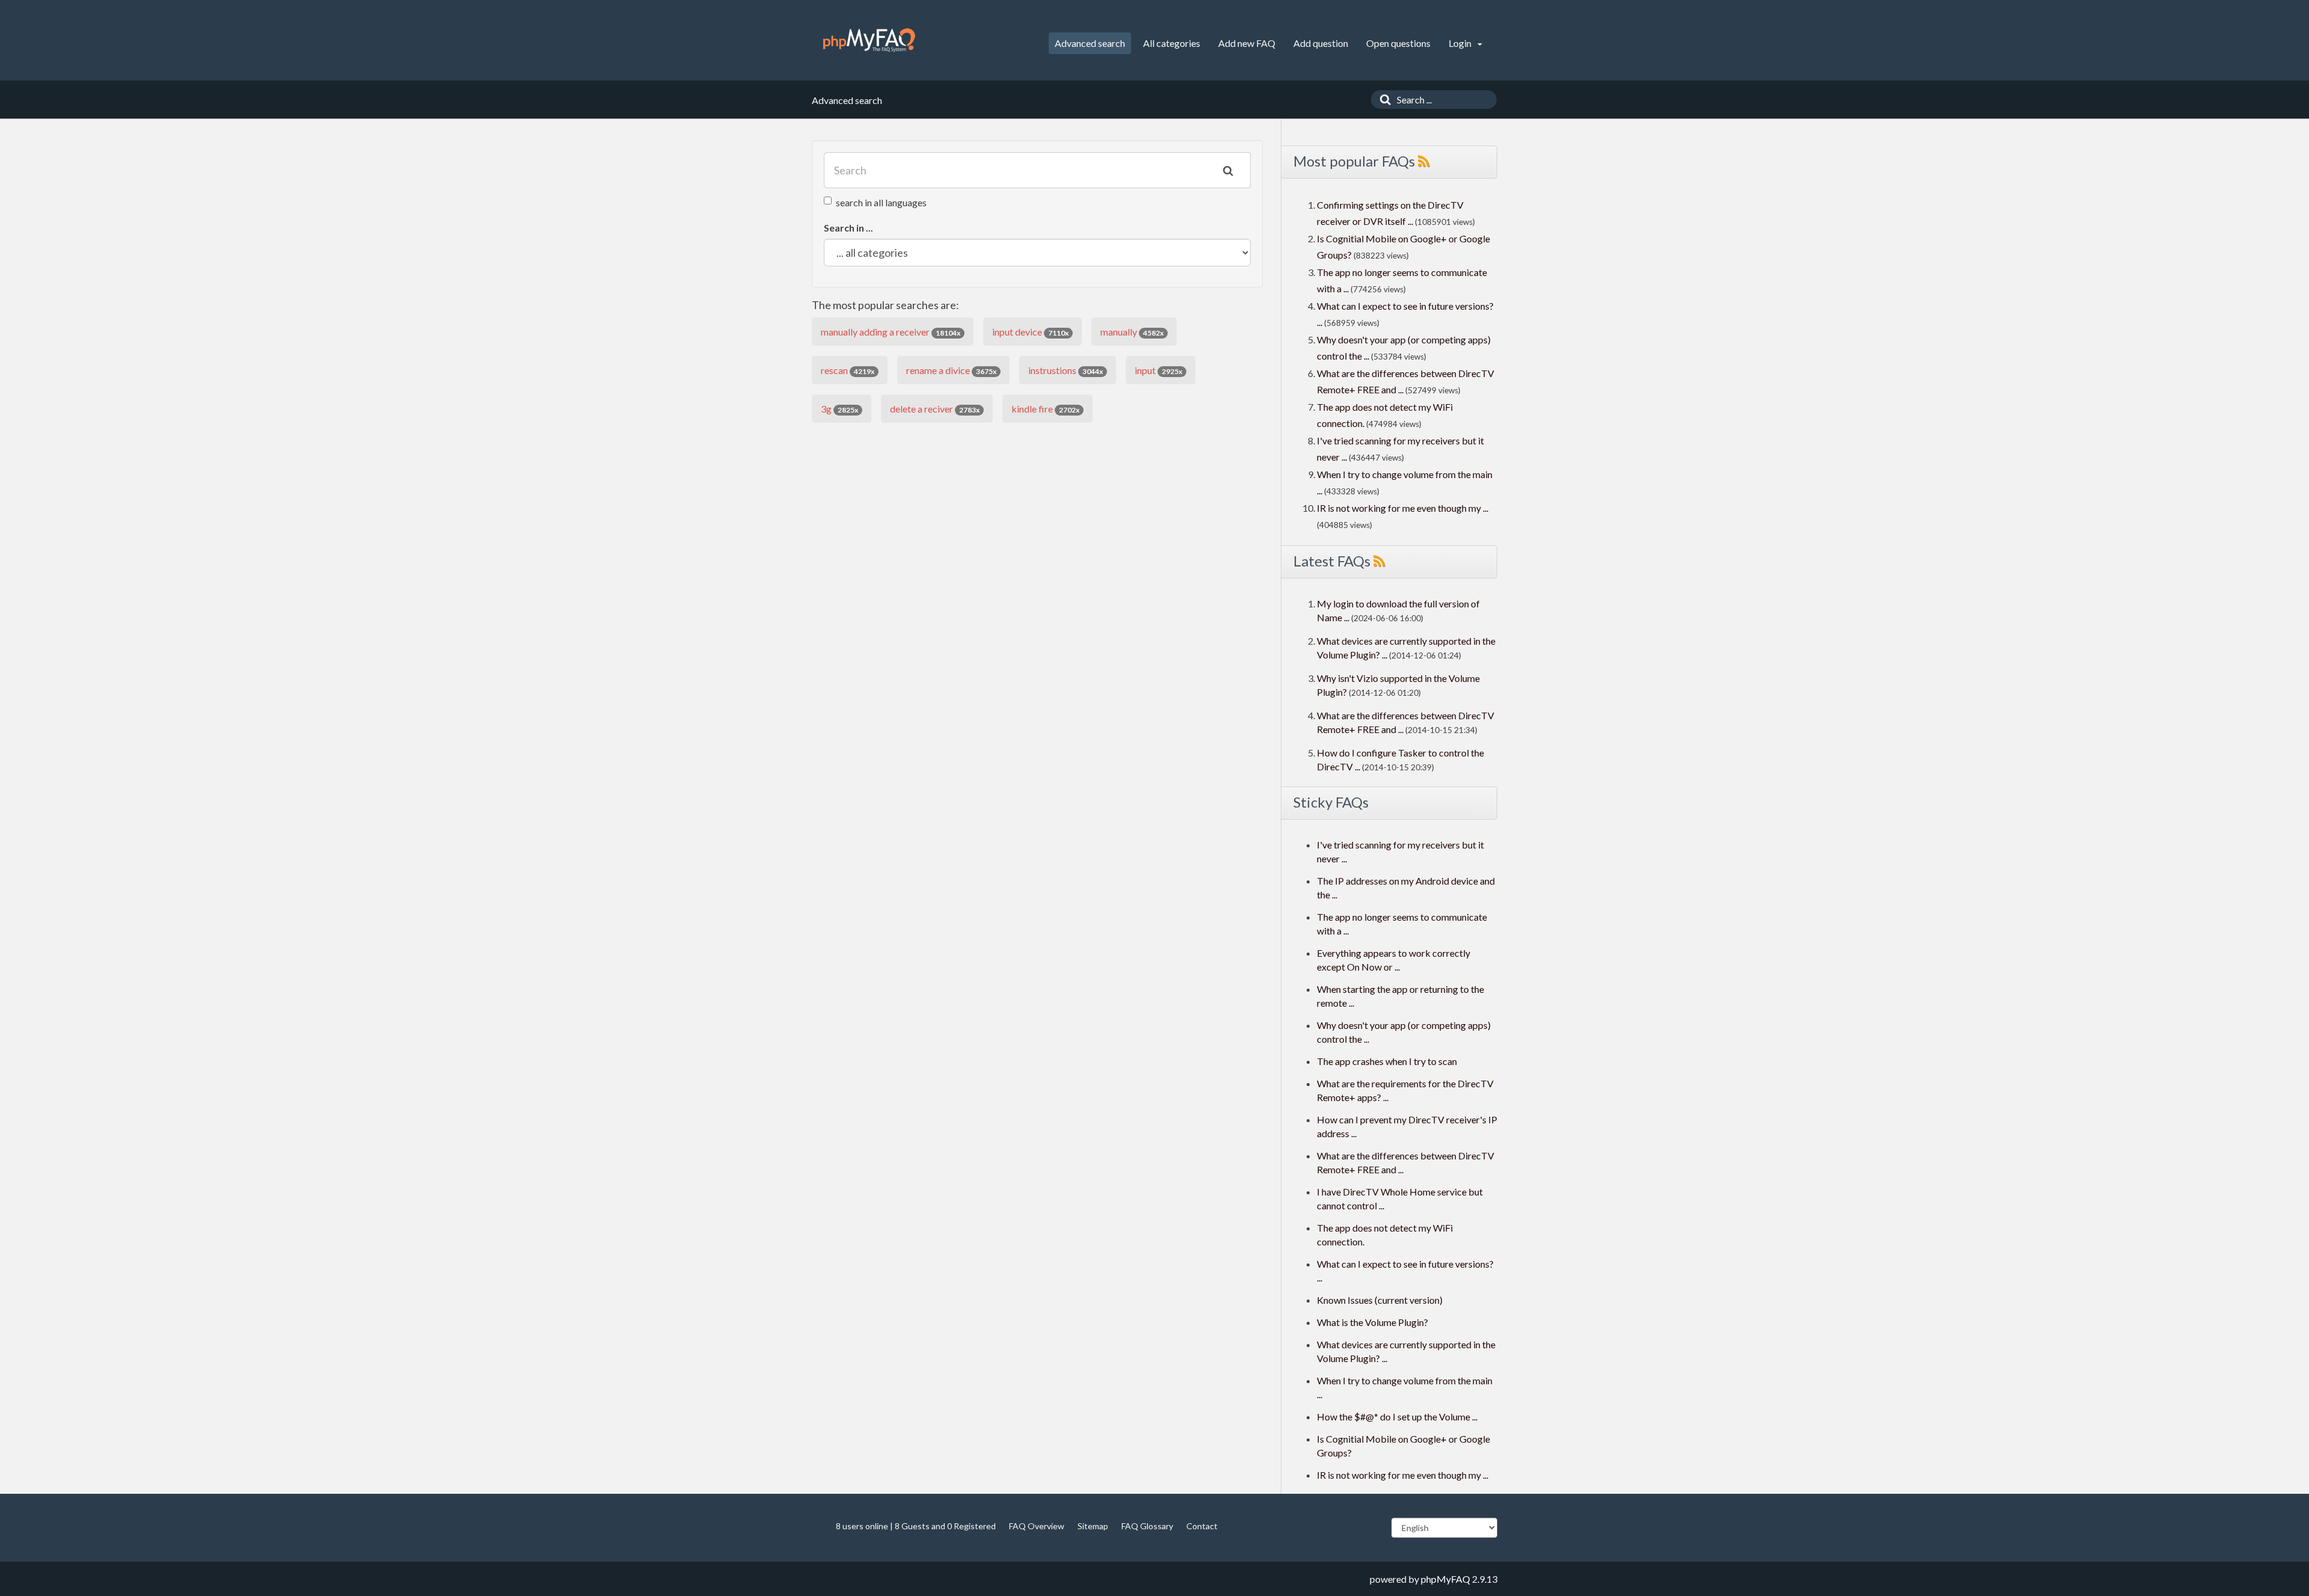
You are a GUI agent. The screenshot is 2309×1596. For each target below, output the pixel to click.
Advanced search (1090, 43)
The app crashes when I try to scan (1387, 1061)
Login (1461, 43)
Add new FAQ (1247, 43)
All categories (1172, 43)
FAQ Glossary (1147, 1526)
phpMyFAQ (1446, 1579)
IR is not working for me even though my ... (1403, 508)
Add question (1321, 43)
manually (1132, 332)
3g (839, 409)
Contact (1202, 1526)
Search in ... (848, 228)
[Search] (1382, 100)
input (1158, 370)
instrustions (1066, 370)
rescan (848, 370)
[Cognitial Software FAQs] (869, 40)
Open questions (1398, 43)
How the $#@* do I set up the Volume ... (1397, 1416)
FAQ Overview (1037, 1526)
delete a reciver (935, 409)
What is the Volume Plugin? (1372, 1322)
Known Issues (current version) (1380, 1300)
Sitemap (1093, 1526)
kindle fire (1045, 409)
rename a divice (951, 370)
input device (1030, 332)
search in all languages (881, 202)
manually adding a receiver (891, 332)
